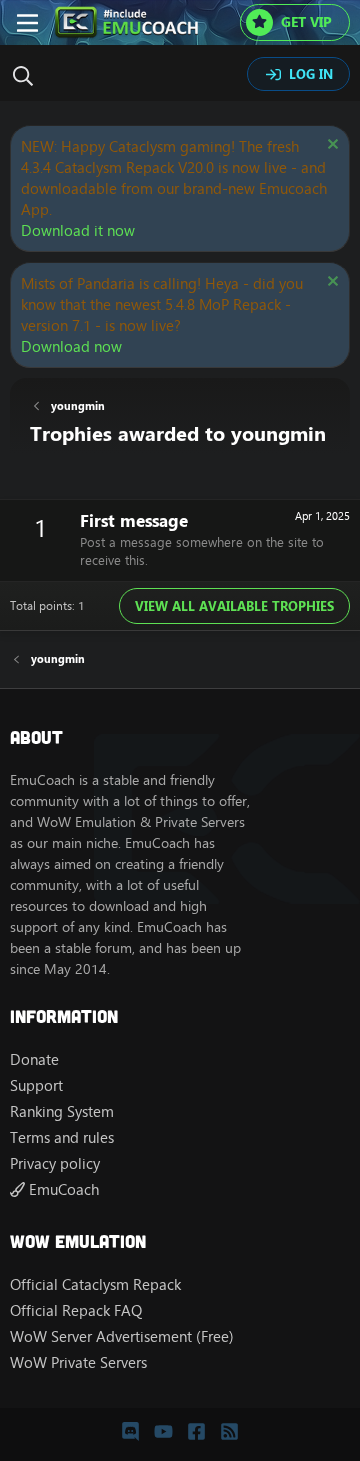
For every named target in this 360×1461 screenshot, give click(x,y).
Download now (71, 346)
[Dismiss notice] (330, 146)
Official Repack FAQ (76, 1310)
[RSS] (229, 1431)
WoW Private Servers (78, 1362)
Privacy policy (55, 1163)
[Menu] (27, 23)
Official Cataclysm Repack (95, 1284)
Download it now (78, 230)
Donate (34, 1059)
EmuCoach (62, 1189)
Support (36, 1085)
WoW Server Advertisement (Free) (122, 1336)
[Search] (28, 76)
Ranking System (62, 1111)
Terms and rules (62, 1137)
